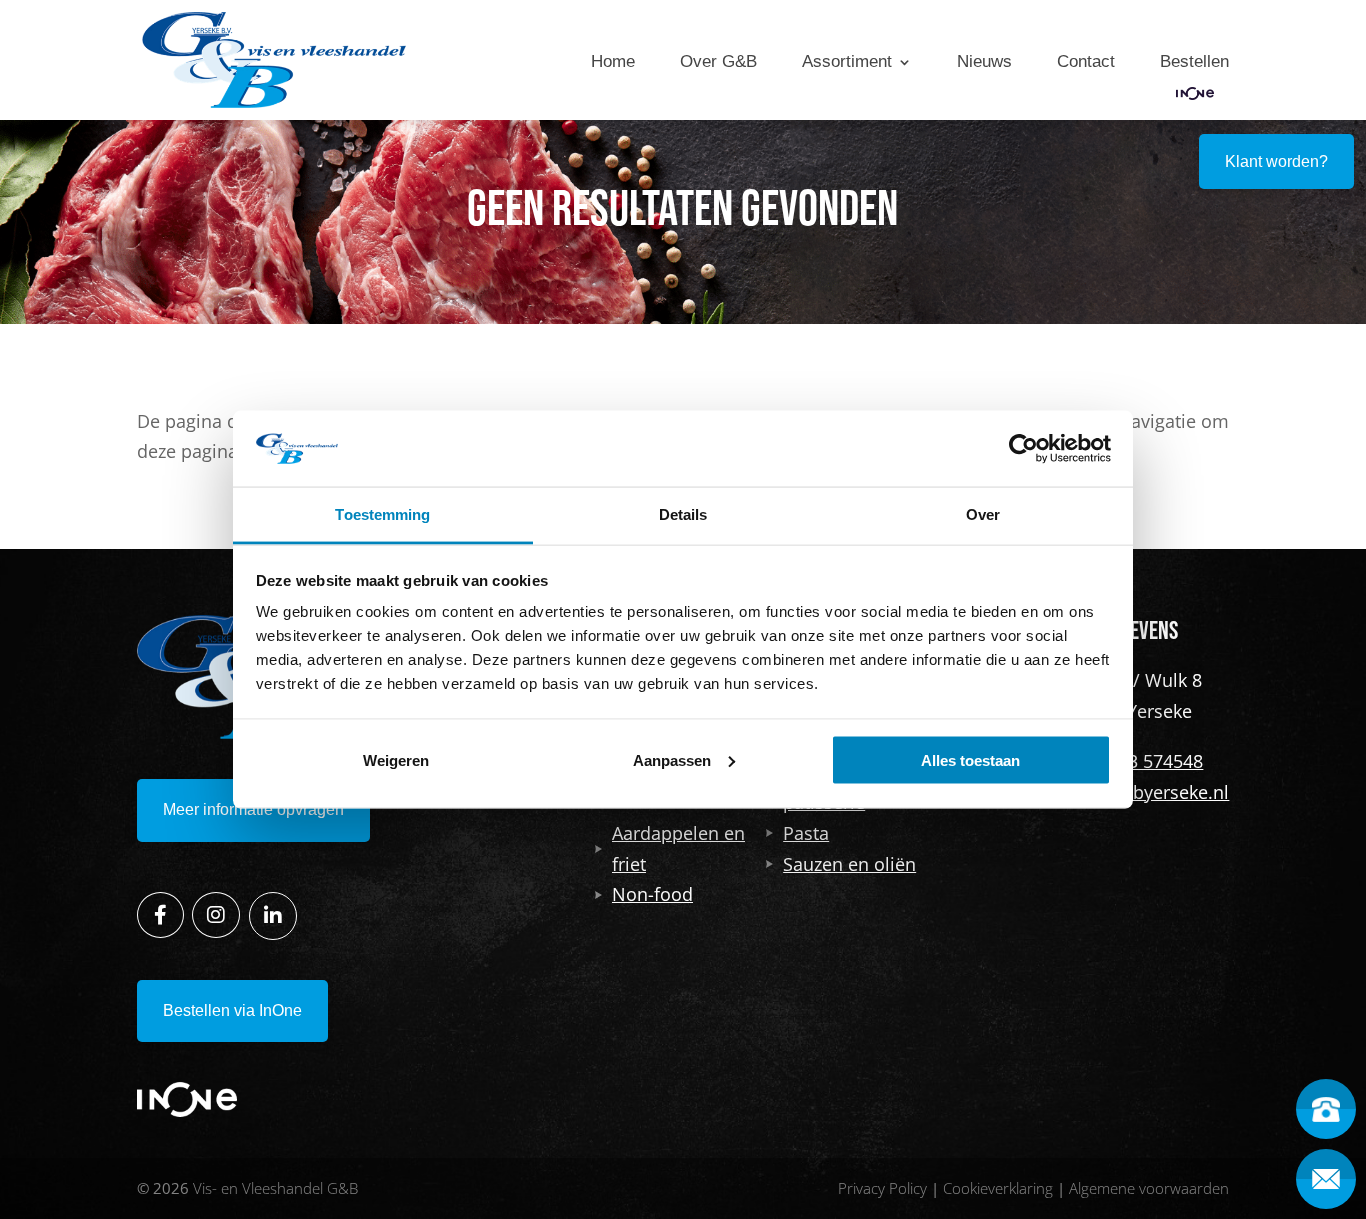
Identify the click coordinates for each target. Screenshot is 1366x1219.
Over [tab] (983, 514)
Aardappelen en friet (678, 848)
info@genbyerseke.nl (1141, 792)
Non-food (652, 894)
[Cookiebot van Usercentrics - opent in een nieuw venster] (1023, 448)
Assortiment (847, 62)
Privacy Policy (882, 1188)
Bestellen (1194, 62)
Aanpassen (672, 759)
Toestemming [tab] (382, 514)
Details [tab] (683, 514)
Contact (1086, 62)
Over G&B (718, 62)
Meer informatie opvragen (253, 809)
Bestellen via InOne (232, 1010)
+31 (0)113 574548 (1128, 761)
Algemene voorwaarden (1149, 1188)
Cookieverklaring (998, 1188)
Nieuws (984, 62)
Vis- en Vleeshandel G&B (275, 1188)
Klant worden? (1276, 161)
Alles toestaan (970, 759)
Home (613, 62)
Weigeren (396, 759)
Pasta (806, 833)
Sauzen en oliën (849, 864)
